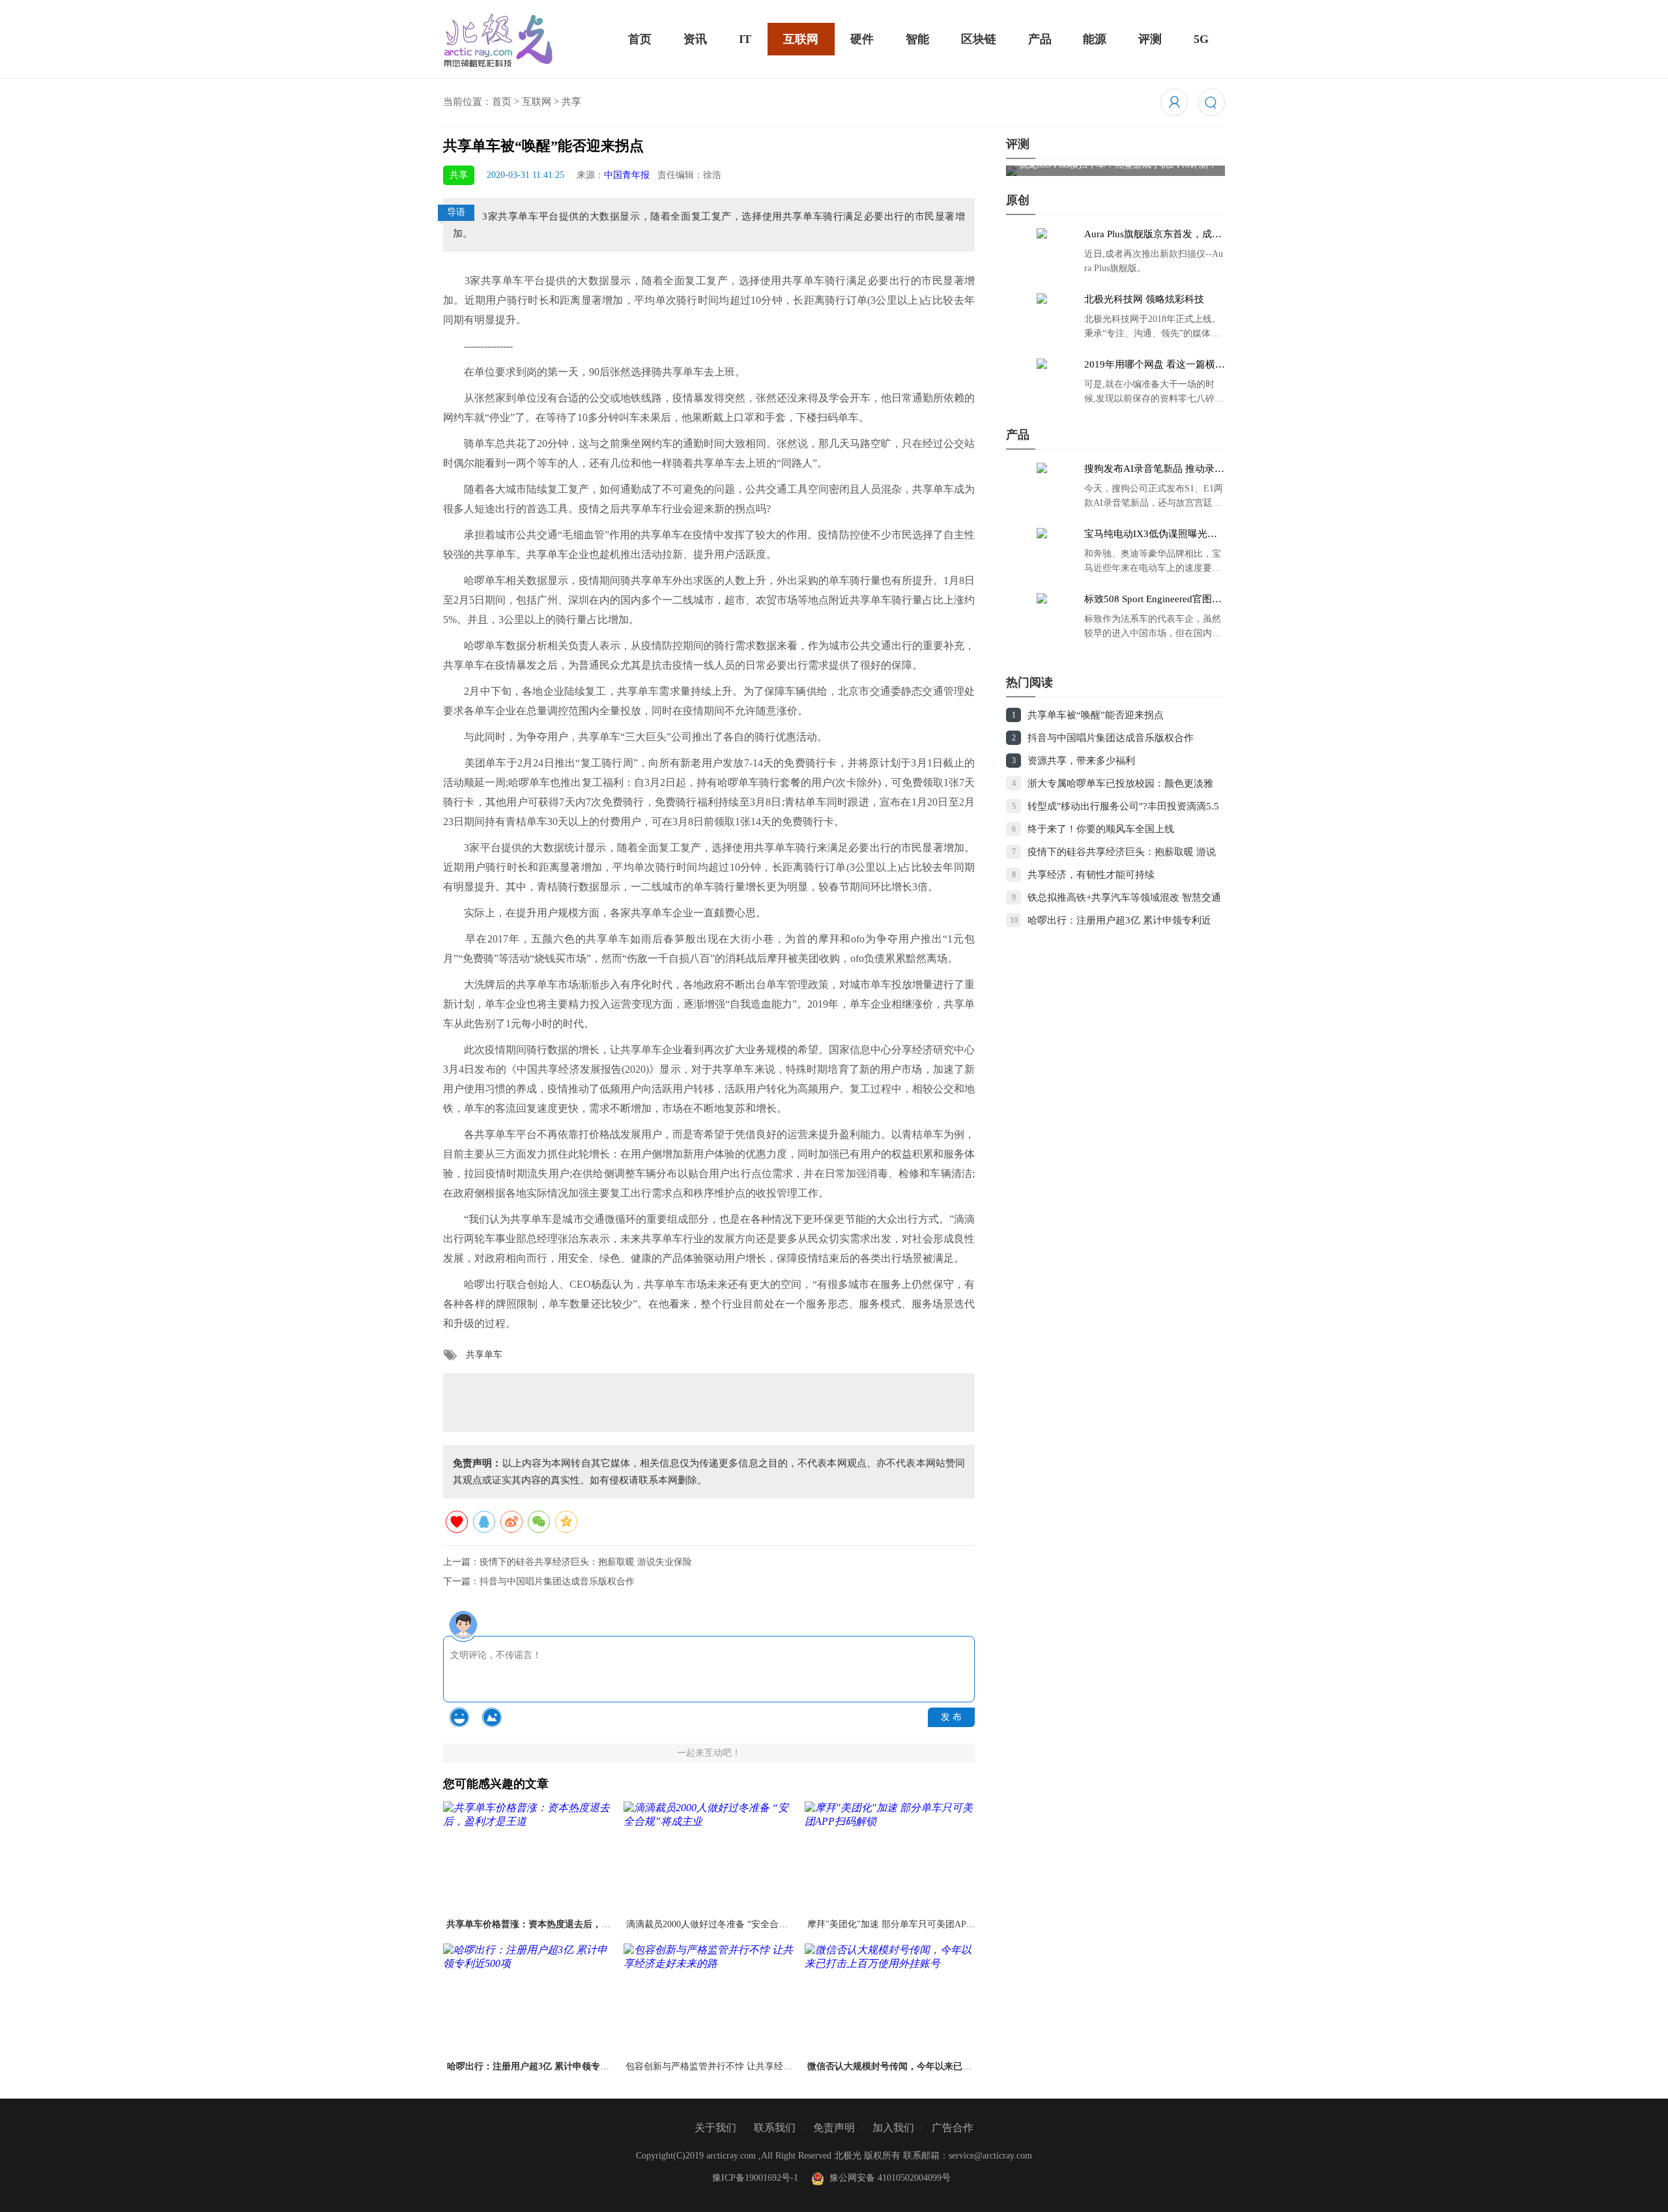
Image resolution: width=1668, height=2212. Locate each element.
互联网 (801, 39)
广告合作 (953, 2128)
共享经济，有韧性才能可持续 (1091, 875)
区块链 (979, 39)
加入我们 (893, 2128)
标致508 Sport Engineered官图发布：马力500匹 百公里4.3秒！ (1153, 600)
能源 (1095, 39)
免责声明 (834, 2128)
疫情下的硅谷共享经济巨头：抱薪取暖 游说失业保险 (586, 1562)
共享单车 (484, 1355)
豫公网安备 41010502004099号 (887, 2178)
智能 (917, 39)
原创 (1018, 200)
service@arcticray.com (990, 2156)
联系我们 (775, 2128)
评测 (1150, 39)
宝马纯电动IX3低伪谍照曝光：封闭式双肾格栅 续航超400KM (1151, 534)
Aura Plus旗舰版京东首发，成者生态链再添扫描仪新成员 (1153, 235)
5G (1201, 39)
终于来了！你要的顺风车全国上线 (1101, 829)
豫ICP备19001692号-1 (755, 2178)
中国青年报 (627, 175)
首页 (640, 39)
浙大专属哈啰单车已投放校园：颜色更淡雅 (1120, 783)
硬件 (862, 39)
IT (745, 39)
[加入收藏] (457, 1522)
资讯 (695, 39)
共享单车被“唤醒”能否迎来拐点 (1096, 715)
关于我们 (715, 2128)
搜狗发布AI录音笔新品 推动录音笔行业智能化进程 (1154, 469)
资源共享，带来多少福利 (1081, 761)
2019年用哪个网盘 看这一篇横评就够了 (1155, 365)
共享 (571, 102)
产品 (1040, 39)
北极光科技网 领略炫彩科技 (1144, 299)
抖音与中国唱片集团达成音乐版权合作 (557, 1581)
